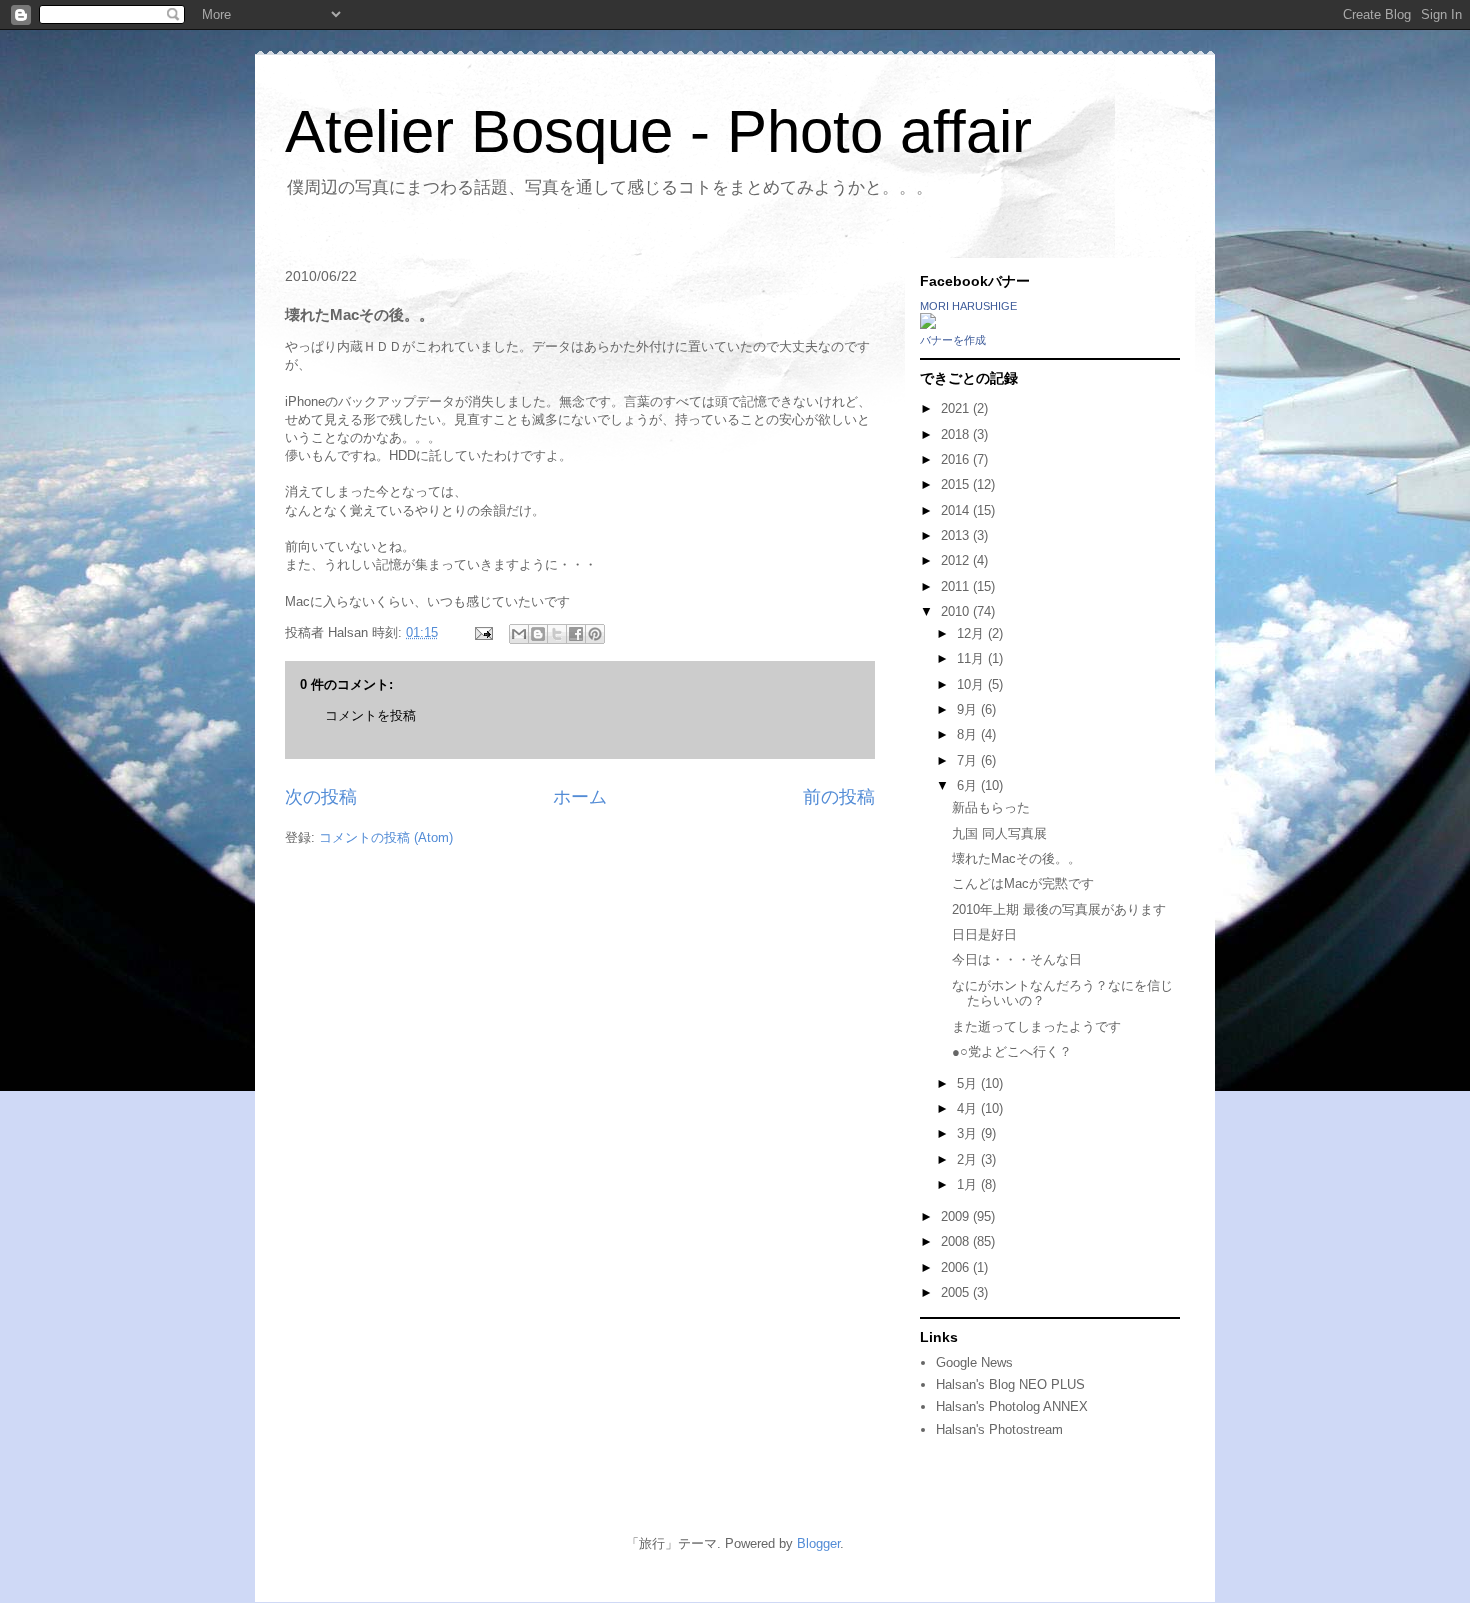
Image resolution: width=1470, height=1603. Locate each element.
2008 (957, 1241)
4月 (969, 1108)
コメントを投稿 (370, 715)
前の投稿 (839, 797)
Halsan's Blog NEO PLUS (1010, 1384)
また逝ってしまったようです (1036, 1026)
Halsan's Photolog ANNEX (1012, 1406)
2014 (957, 510)
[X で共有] (557, 634)
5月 (969, 1083)
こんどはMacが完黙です (1023, 883)
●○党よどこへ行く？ (1012, 1051)
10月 (972, 684)
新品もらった (991, 807)
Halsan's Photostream (999, 1429)
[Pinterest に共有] (595, 634)
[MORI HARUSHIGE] (928, 324)
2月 (969, 1159)
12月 (972, 633)
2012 (957, 560)
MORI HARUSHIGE (968, 306)
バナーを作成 (953, 340)
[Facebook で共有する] (576, 634)
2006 (957, 1267)
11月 (972, 658)
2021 (957, 408)
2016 (957, 459)
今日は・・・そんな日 (1017, 959)
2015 (957, 484)
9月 (969, 709)
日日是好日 (984, 934)
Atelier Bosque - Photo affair (658, 131)
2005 (957, 1292)
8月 (969, 734)
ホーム (580, 797)
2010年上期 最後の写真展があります (1059, 909)
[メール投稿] (482, 632)
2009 (957, 1216)
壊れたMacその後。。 (1016, 858)
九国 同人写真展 (999, 833)
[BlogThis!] (538, 634)
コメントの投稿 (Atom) (386, 837)
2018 (957, 434)
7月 (969, 760)
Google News (974, 1362)
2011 (957, 586)
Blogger (818, 1543)
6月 (969, 785)
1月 (969, 1184)
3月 (969, 1133)
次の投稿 (321, 797)
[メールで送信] (519, 634)
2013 (957, 535)
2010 (957, 611)
